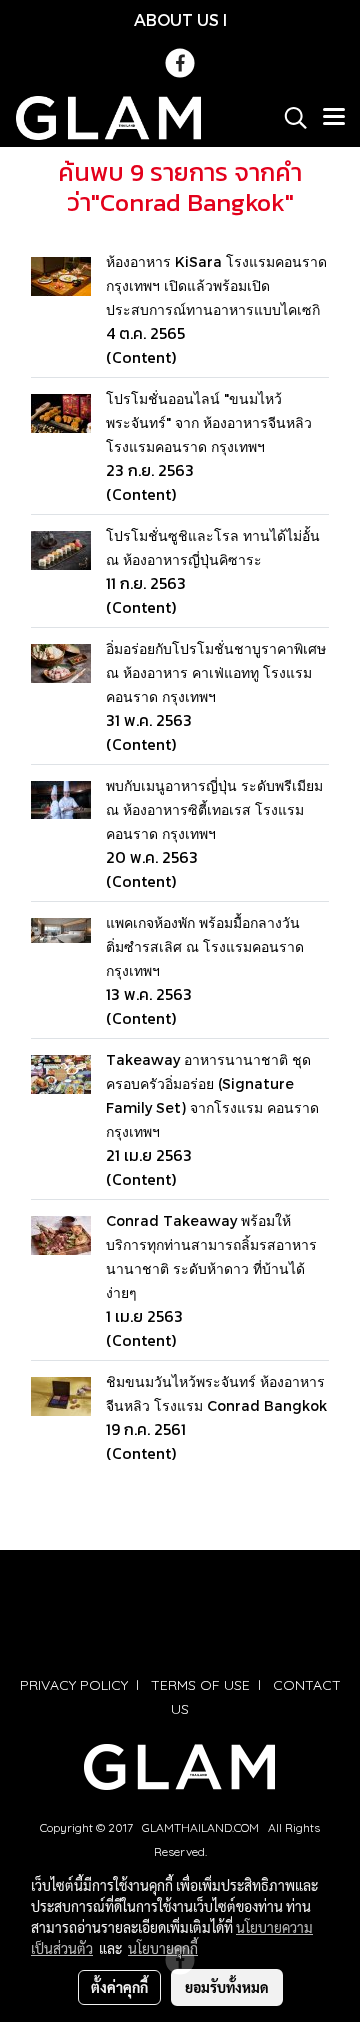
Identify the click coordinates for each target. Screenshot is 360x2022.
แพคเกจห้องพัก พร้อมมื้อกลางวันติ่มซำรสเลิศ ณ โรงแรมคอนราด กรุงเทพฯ (205, 946)
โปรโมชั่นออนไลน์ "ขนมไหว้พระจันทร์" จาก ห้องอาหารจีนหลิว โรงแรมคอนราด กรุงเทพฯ (209, 422)
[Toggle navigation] (334, 118)
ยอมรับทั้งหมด (227, 1987)
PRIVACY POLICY (74, 1685)
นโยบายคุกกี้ (163, 1948)
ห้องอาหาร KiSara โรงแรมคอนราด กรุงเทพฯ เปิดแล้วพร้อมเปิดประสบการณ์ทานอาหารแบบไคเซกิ (216, 285)
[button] (289, 118)
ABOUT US (176, 19)
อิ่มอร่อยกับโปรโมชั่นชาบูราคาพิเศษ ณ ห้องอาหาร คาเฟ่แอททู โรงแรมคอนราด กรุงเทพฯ (216, 672)
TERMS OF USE (200, 1685)
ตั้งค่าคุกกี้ (119, 1987)
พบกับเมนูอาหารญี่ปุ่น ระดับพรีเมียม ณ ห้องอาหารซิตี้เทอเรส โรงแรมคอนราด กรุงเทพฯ (214, 809)
